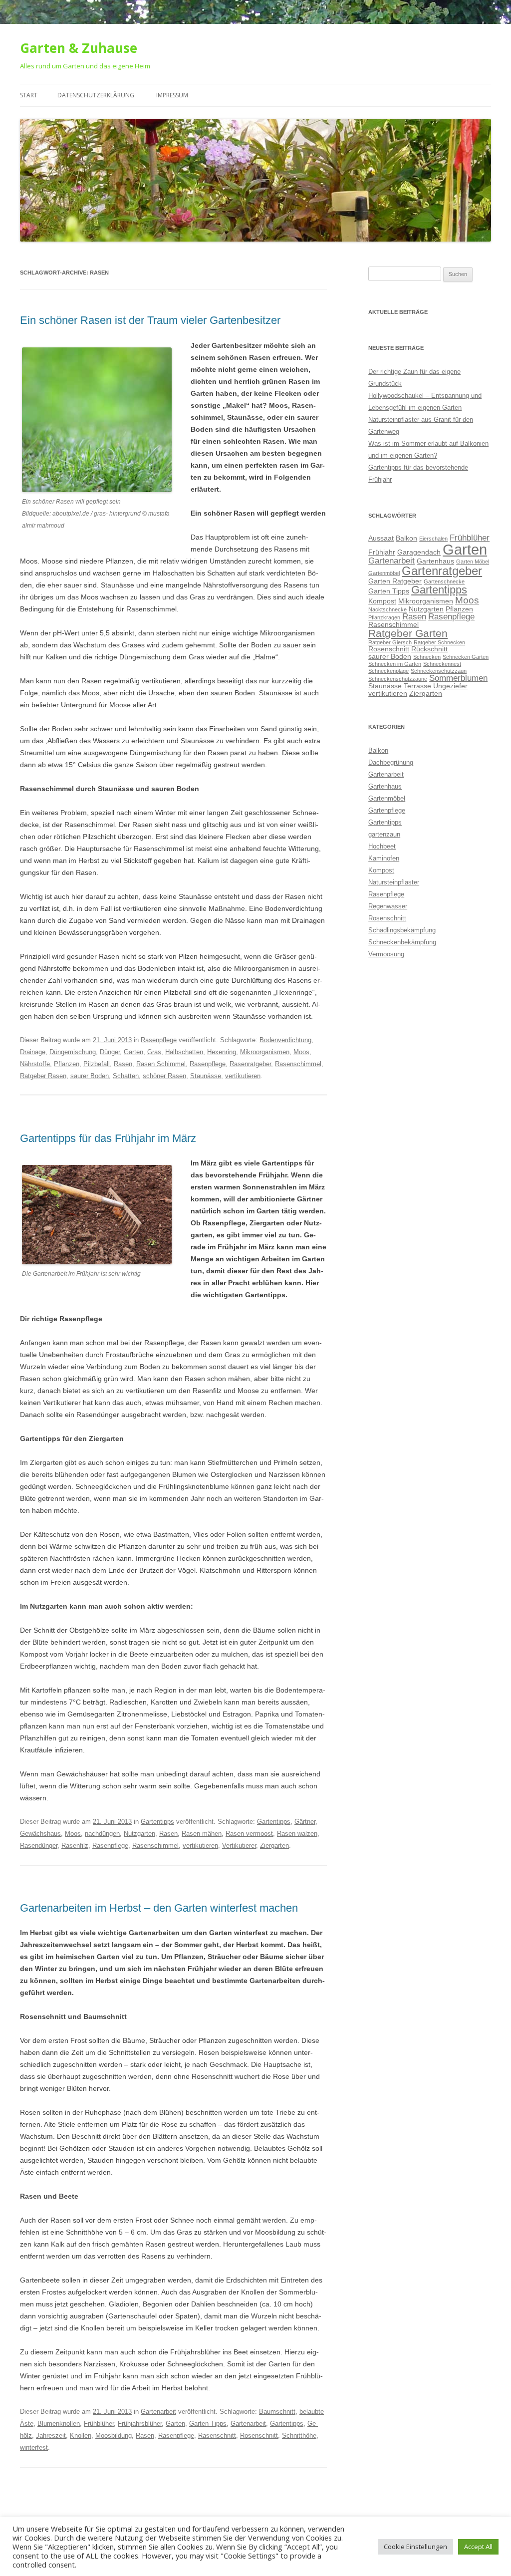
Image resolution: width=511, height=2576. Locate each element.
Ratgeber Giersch (390, 642)
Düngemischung (73, 1052)
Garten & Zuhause (79, 48)
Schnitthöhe (299, 2435)
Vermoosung (386, 954)
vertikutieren (243, 1076)
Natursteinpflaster (394, 882)
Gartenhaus (435, 561)
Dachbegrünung (391, 762)
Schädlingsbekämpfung (402, 930)
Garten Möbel (473, 562)
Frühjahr (382, 552)
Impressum (172, 95)
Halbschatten (184, 1052)
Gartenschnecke (444, 581)
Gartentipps (157, 1822)
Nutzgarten (139, 1834)
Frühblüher (99, 2424)
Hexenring (222, 1052)
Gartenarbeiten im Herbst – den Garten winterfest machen (159, 1908)
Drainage (33, 1052)
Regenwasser (388, 906)
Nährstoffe (35, 1064)
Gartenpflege (387, 810)
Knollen (81, 2435)
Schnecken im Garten (395, 664)
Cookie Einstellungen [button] (415, 2547)
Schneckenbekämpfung (402, 942)
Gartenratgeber (442, 571)
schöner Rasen (164, 1076)
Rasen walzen (297, 1834)
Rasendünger (39, 1846)
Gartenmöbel (384, 573)
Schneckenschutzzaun (439, 671)
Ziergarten (274, 1846)
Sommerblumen (458, 678)
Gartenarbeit (158, 2412)
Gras (154, 1052)
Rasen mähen (202, 1834)
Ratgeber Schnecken (439, 642)
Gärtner (305, 1822)
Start (29, 95)
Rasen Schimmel (161, 1064)
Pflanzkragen (384, 617)
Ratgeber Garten (408, 633)
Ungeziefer (450, 686)
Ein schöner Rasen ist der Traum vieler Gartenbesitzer (150, 320)
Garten (133, 1052)
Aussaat (381, 538)
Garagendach (419, 552)
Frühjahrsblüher (140, 2424)
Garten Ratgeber (395, 581)
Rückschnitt (429, 649)
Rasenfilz (75, 1846)
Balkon (406, 538)
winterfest (34, 2447)
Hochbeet (382, 846)
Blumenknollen (59, 2424)
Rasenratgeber (250, 1064)
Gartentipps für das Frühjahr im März (108, 1138)
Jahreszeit (51, 2435)
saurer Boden (90, 1076)
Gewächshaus (40, 1834)
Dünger (110, 1052)
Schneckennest (442, 664)
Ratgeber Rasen (43, 1076)
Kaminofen (384, 858)
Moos (301, 1052)
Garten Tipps (208, 2424)
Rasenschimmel (298, 1064)
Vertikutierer (239, 1846)
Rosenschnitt (259, 2435)
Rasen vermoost (249, 1834)
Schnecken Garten (466, 657)
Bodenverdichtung (285, 1040)
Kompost (382, 601)
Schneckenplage (388, 671)
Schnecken (427, 657)
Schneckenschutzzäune (398, 679)
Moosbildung (114, 2435)
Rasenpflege (159, 1040)
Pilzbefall (97, 1064)
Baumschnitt (277, 2412)
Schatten (126, 1076)
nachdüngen (102, 1834)
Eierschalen (433, 539)
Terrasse (417, 686)
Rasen (123, 1064)
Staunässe (206, 1076)
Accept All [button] (478, 2547)
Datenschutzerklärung (96, 95)
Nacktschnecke (387, 609)
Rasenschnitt (217, 2435)
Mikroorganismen (265, 1052)
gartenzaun (384, 834)
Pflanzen (67, 1064)
